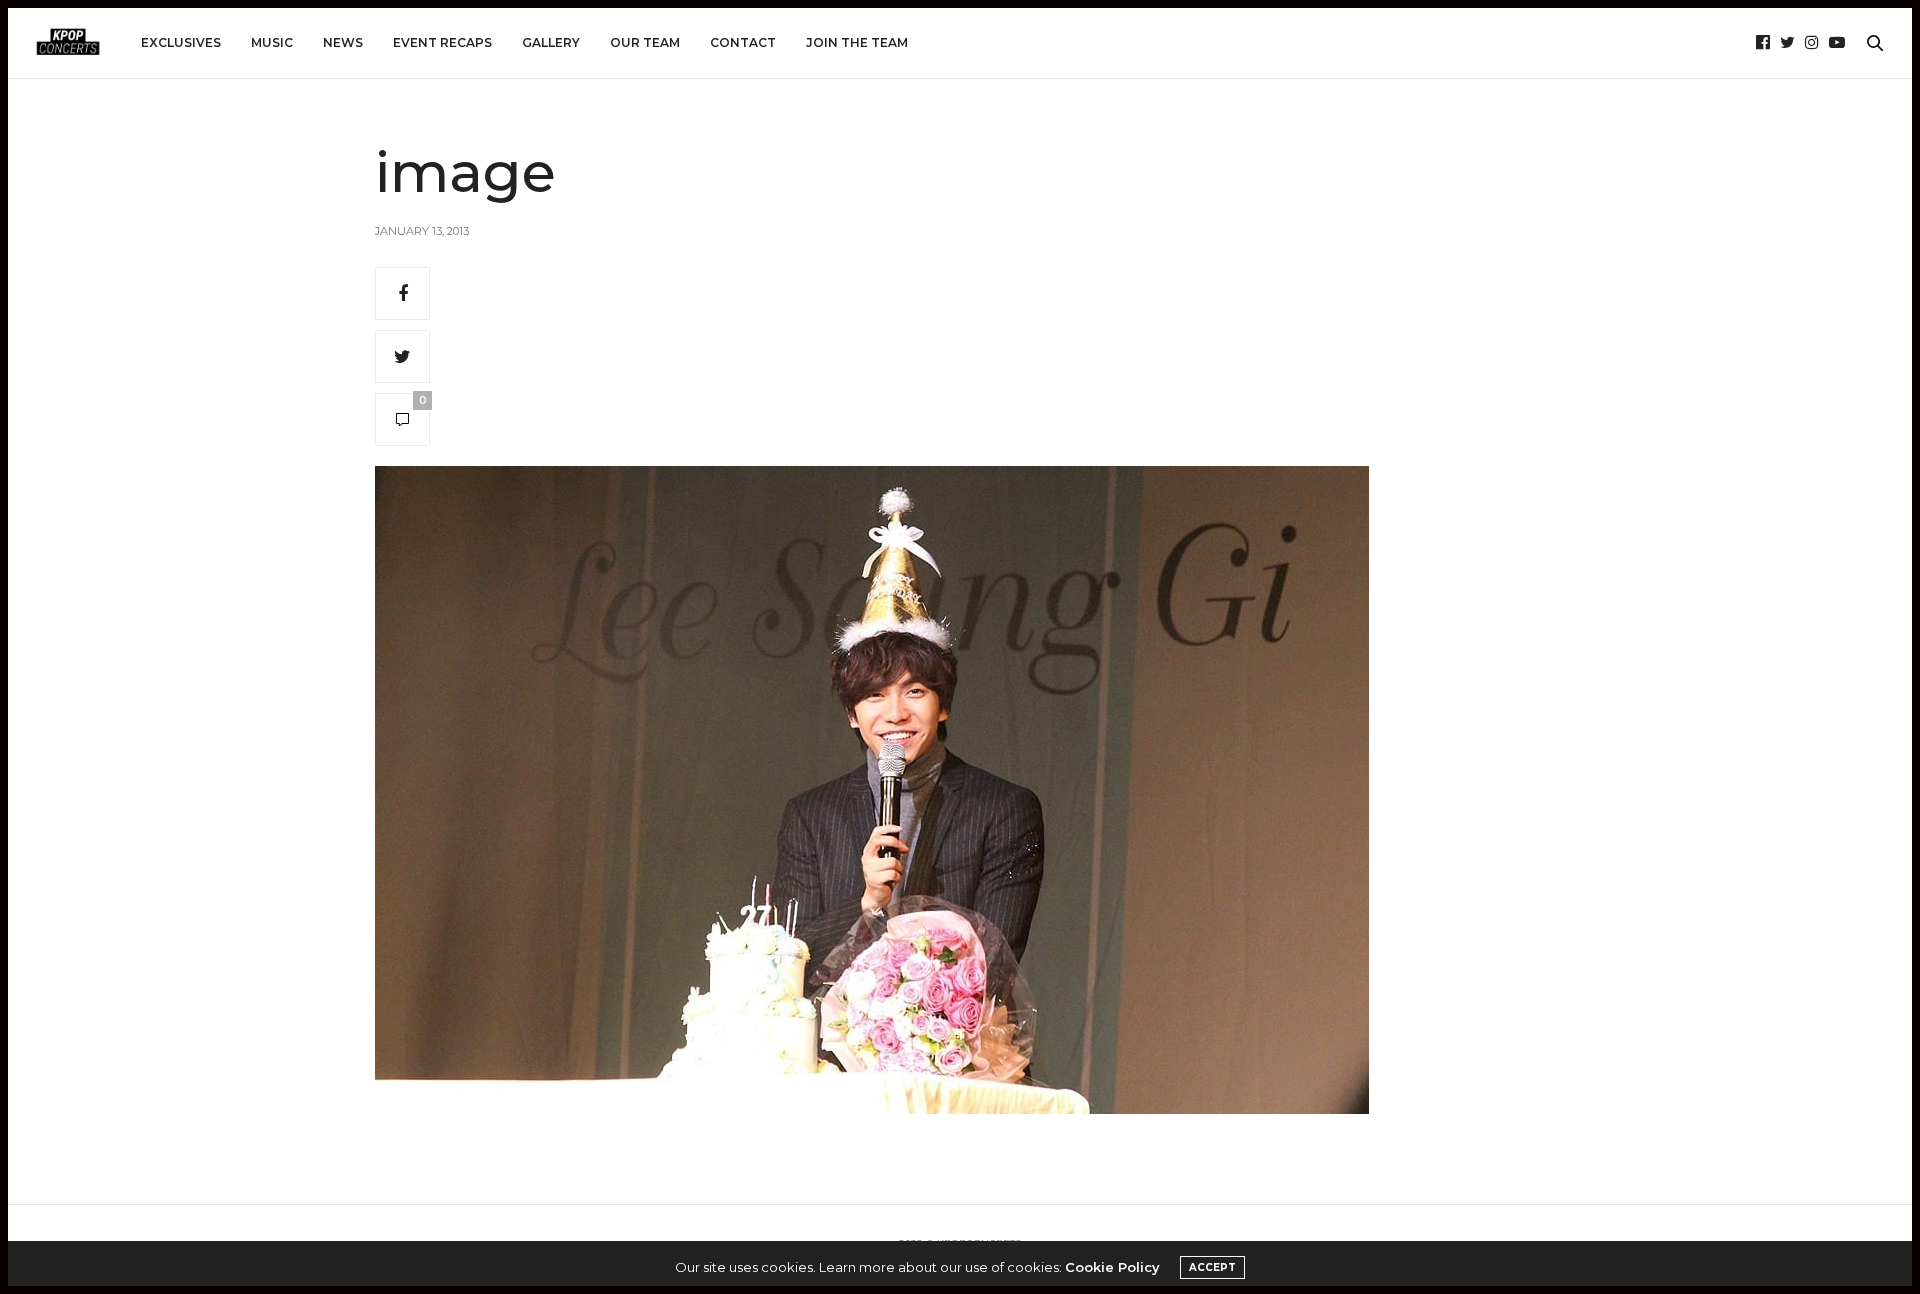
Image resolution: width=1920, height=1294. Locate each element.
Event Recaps (442, 42)
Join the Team (857, 42)
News (343, 42)
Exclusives (181, 42)
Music (272, 42)
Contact (743, 42)
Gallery (551, 42)
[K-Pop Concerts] (68, 43)
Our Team (645, 42)
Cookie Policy (1112, 1267)
